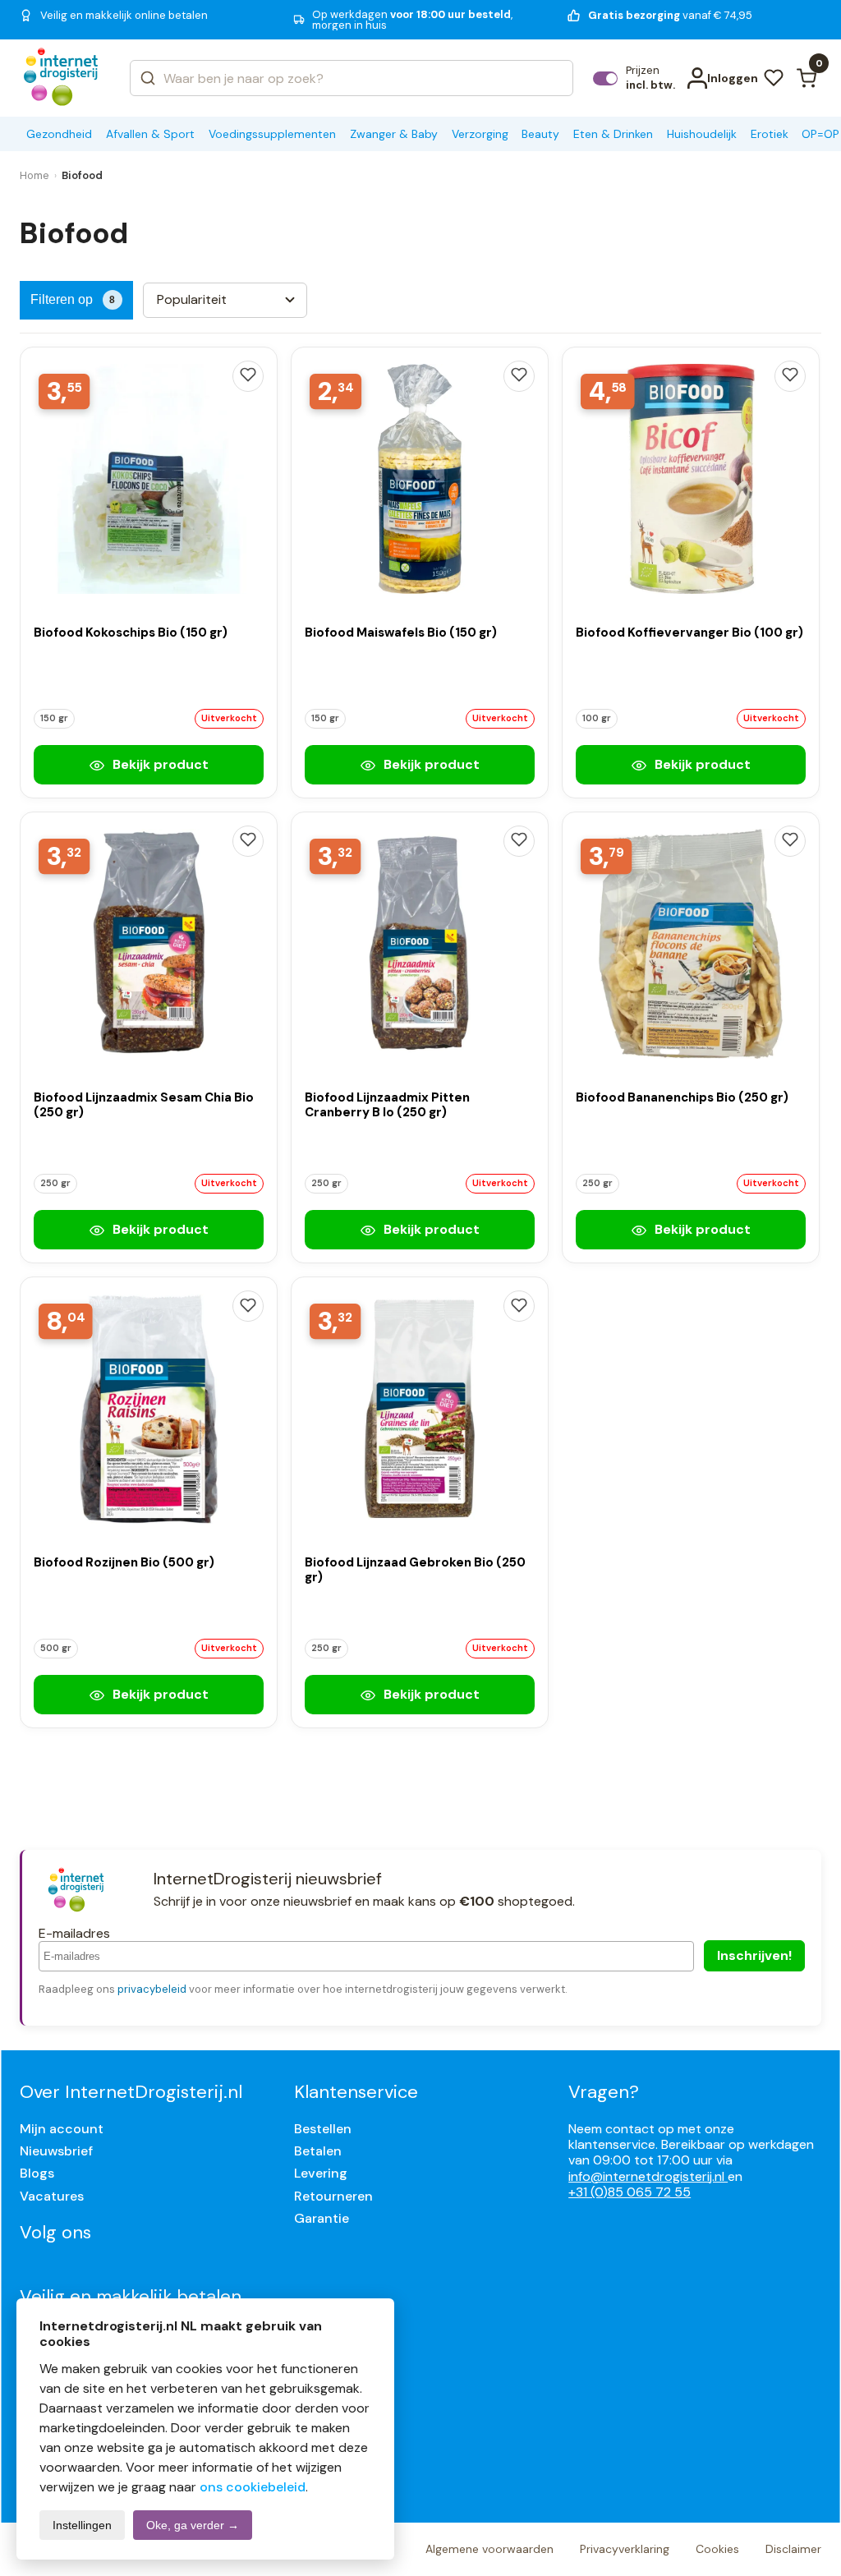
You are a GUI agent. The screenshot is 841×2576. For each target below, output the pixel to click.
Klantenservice (356, 2092)
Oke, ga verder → (193, 2525)
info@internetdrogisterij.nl (648, 2176)
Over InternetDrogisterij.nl (131, 2092)
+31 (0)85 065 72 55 (630, 2192)
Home (34, 175)
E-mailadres (74, 1933)
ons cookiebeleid (253, 2487)
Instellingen (82, 2525)
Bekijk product (159, 764)
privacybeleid (152, 1989)
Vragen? (604, 2092)
